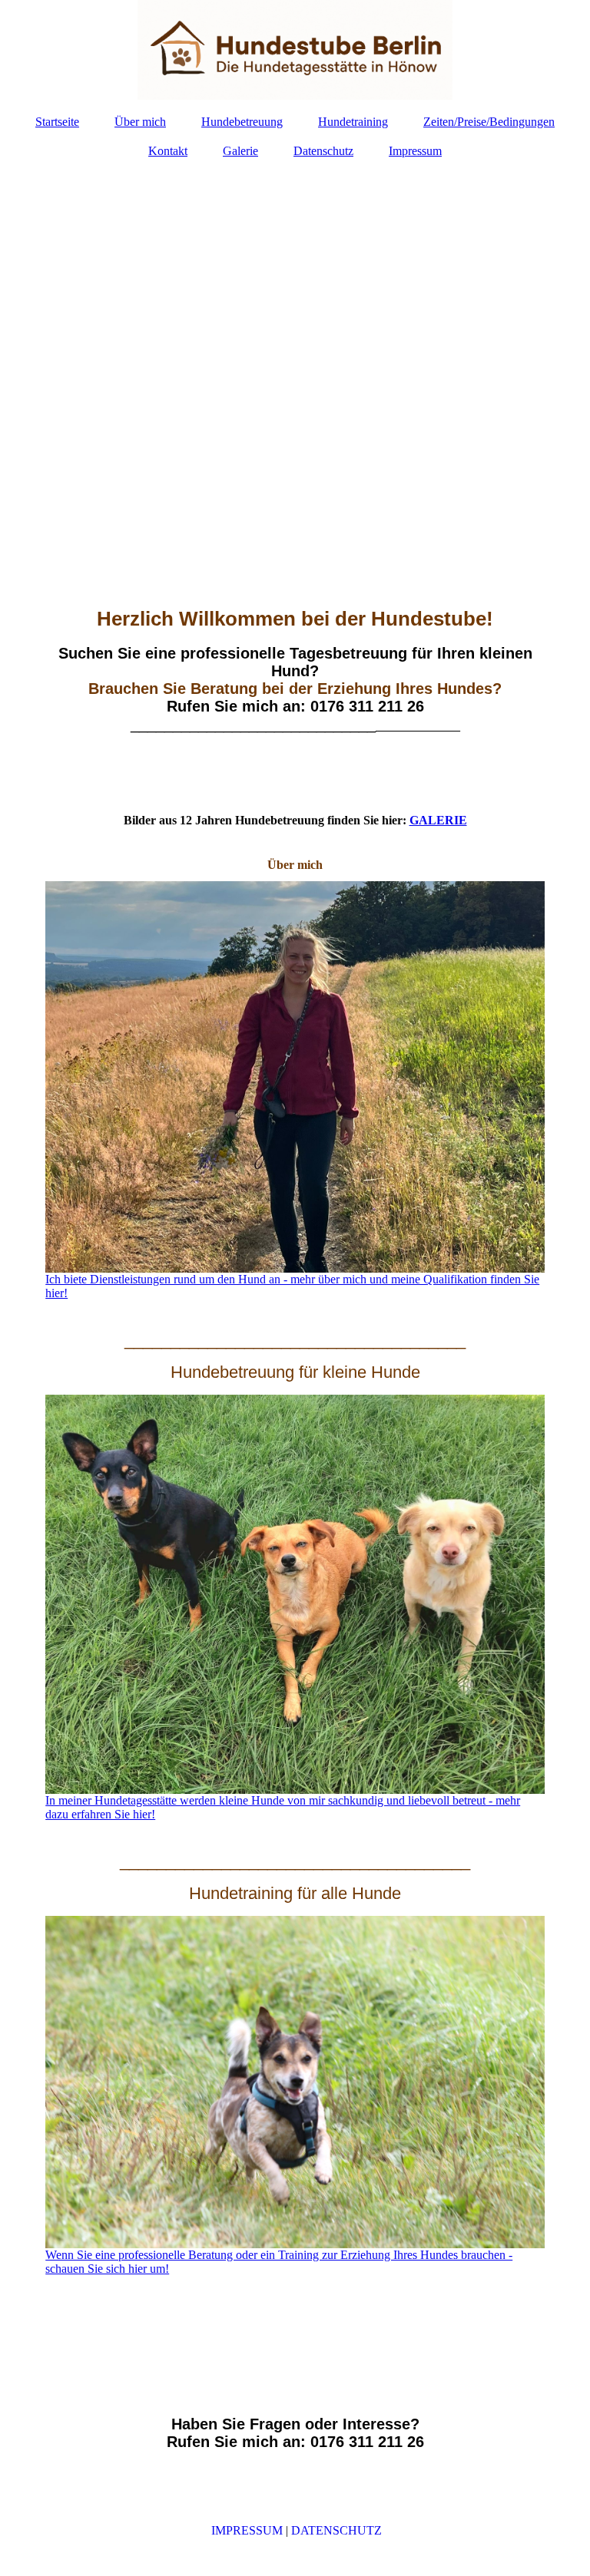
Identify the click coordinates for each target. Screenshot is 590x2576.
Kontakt (168, 151)
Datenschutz (323, 151)
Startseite (57, 122)
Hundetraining (353, 122)
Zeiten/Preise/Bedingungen (489, 122)
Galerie (240, 151)
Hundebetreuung (242, 122)
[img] (295, 50)
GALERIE (438, 820)
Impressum (415, 151)
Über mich (140, 122)
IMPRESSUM (247, 2530)
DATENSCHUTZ (336, 2530)
